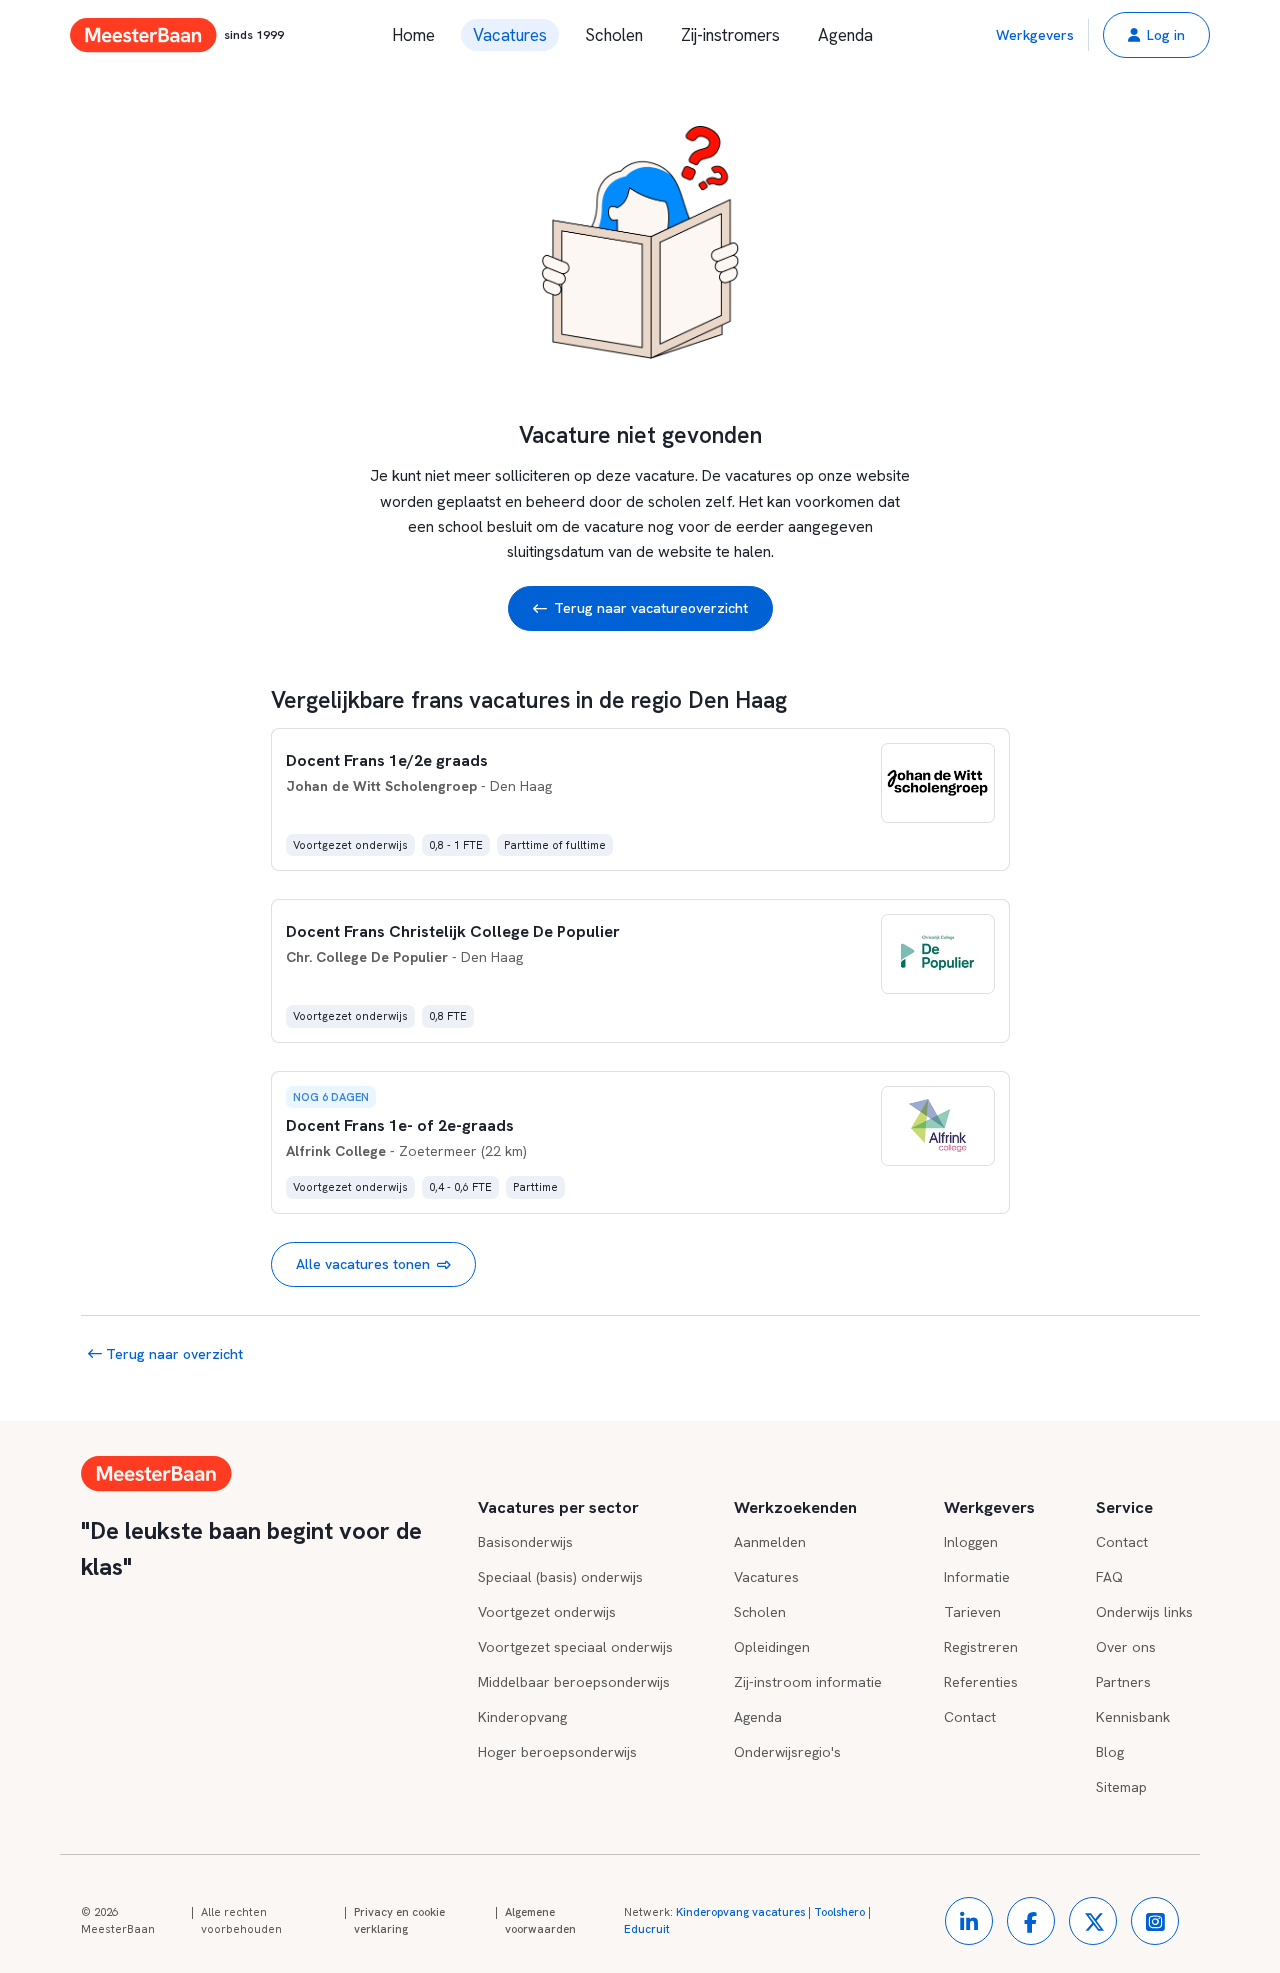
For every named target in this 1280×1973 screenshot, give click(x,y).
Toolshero (839, 1912)
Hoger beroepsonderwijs (557, 1752)
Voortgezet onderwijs (547, 1612)
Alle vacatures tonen (363, 1264)
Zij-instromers (730, 35)
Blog (1110, 1752)
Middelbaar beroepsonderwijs (574, 1682)
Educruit (647, 1929)
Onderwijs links (1144, 1612)
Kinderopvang (522, 1717)
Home (413, 35)
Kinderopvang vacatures (740, 1912)
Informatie (977, 1577)
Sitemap (1121, 1787)
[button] (1156, 35)
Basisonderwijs (525, 1542)
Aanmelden (770, 1542)
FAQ (1109, 1577)
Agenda (845, 35)
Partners (1123, 1682)
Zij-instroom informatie (808, 1682)
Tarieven (972, 1612)
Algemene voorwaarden (540, 1921)
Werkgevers (1035, 35)
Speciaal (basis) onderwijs (560, 1577)
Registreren (981, 1647)
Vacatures (510, 35)
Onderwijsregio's (787, 1752)
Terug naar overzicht (172, 1354)
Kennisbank (1133, 1717)
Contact (970, 1717)
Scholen (614, 35)
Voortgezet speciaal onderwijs (575, 1647)
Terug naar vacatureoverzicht (651, 608)
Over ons (1126, 1647)
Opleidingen (772, 1647)
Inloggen (971, 1542)
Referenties (981, 1682)
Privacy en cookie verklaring (399, 1921)
